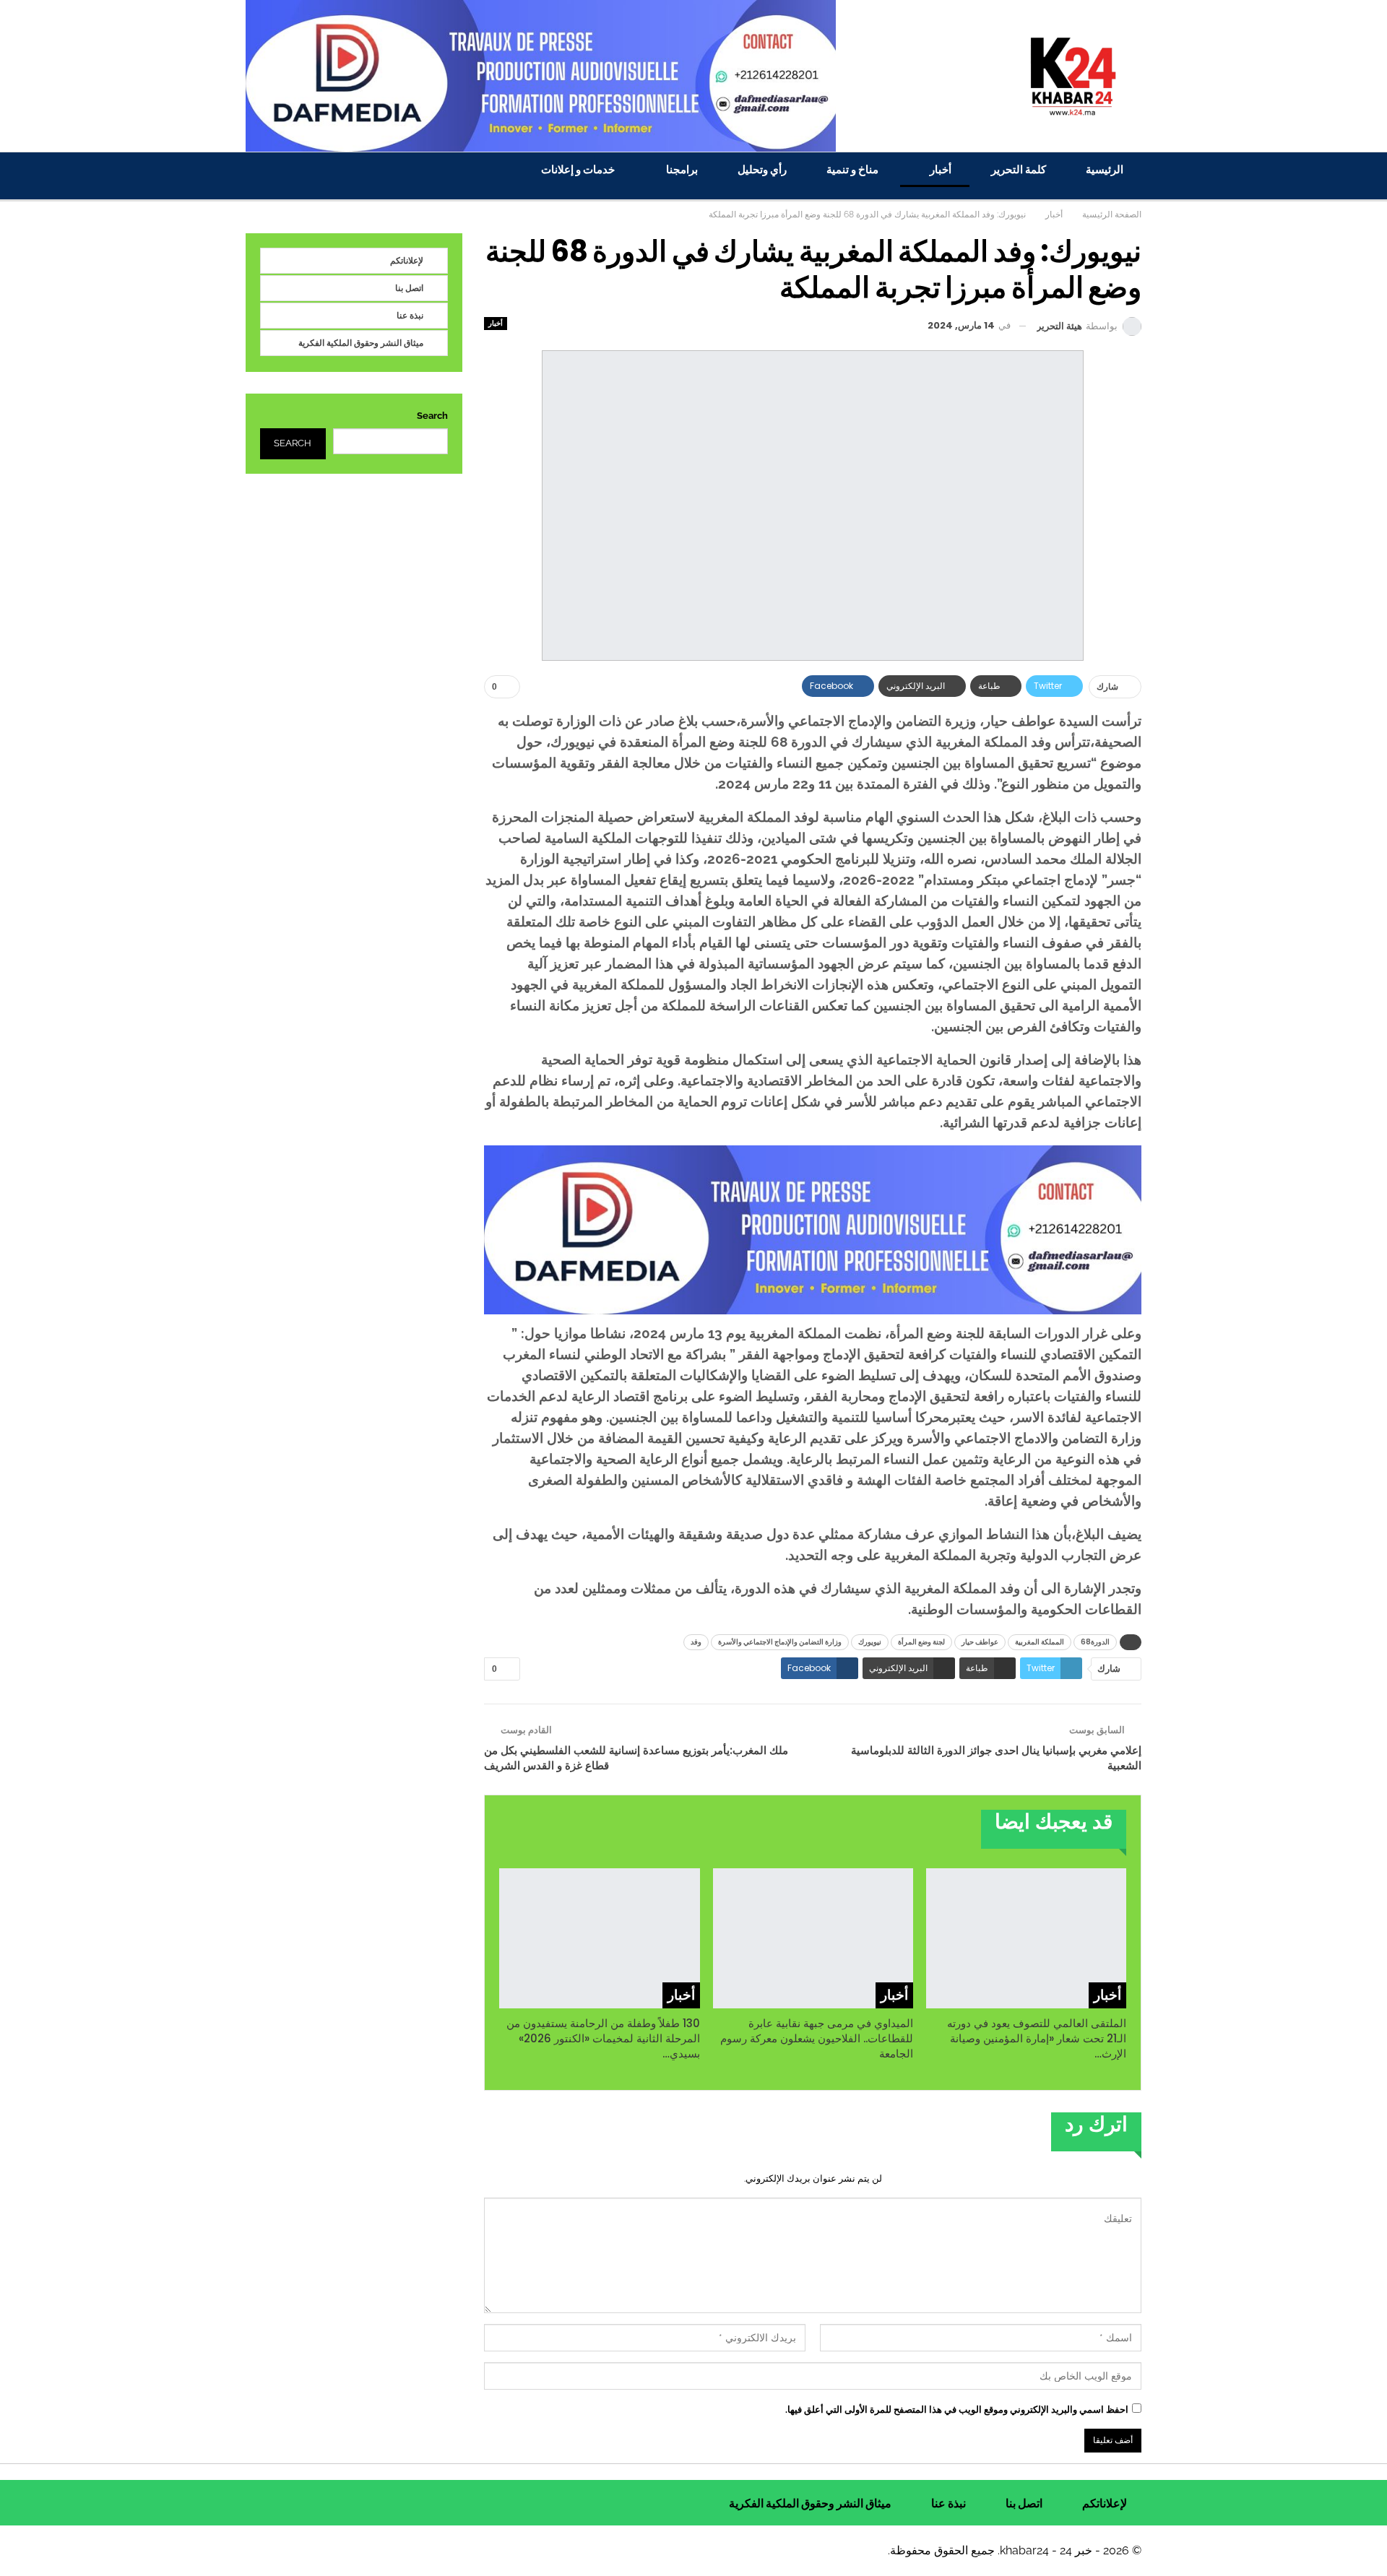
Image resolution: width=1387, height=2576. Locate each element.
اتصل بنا (409, 288)
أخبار (941, 169)
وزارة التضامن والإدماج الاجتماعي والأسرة (780, 1642)
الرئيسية (1105, 169)
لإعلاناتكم (407, 260)
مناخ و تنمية (852, 169)
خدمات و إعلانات (578, 169)
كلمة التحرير (1019, 169)
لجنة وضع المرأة (921, 1642)
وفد (696, 1642)
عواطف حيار (980, 1642)
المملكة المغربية (1040, 1642)
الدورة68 (1095, 1642)
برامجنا (682, 169)
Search (432, 416)
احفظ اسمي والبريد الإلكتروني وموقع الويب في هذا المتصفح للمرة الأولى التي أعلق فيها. (957, 2410)
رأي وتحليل (762, 169)
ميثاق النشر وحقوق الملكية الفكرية (361, 343)
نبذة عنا (410, 315)
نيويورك (870, 1642)
